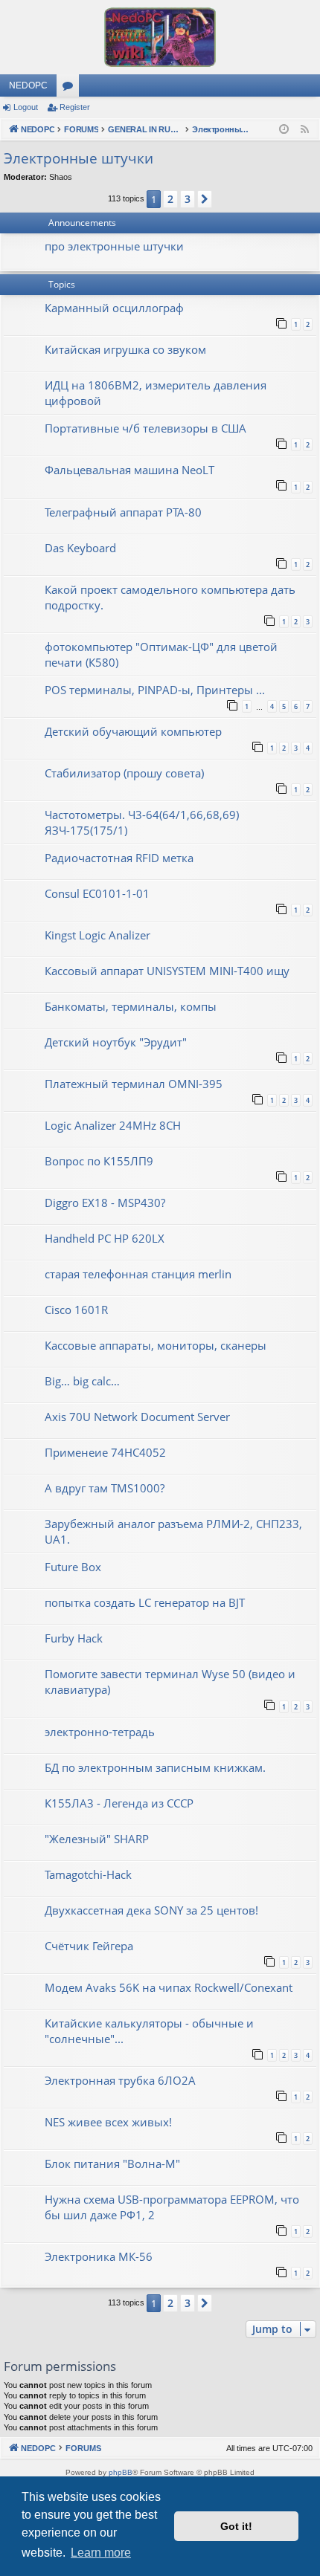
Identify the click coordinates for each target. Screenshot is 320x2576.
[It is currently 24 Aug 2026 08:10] (284, 130)
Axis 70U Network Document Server (137, 1417)
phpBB (121, 2472)
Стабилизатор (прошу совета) (124, 773)
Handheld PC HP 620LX (105, 1238)
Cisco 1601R (76, 1310)
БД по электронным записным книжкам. (155, 1767)
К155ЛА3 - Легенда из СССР (119, 1803)
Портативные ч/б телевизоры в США (145, 428)
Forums (71, 88)
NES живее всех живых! (108, 2122)
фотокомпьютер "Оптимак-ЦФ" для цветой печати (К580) (161, 654)
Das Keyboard (80, 548)
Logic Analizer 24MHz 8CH (113, 1125)
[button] (205, 199)
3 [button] (188, 199)
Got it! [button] (236, 2526)
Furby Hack (74, 1638)
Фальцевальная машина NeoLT (129, 470)
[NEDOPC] (160, 37)
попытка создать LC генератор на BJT (145, 1602)
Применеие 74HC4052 (105, 1452)
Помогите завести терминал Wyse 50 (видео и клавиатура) (170, 1682)
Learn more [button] (101, 2553)
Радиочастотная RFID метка (119, 858)
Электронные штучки (79, 158)
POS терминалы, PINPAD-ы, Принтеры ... (155, 690)
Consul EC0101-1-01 (97, 893)
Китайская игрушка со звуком (125, 349)
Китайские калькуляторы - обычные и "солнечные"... (149, 2031)
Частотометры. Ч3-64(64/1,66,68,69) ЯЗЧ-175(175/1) (142, 822)
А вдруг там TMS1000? (105, 1488)
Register (75, 107)
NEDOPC (28, 85)
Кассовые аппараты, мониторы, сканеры (156, 1345)
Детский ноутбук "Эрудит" (116, 1042)
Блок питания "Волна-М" (112, 2164)
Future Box (73, 1567)
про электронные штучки (114, 246)
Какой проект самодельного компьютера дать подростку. (170, 597)
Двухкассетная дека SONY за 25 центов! (151, 1910)
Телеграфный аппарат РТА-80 (123, 512)
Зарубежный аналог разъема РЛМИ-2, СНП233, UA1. (173, 1531)
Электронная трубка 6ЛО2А (120, 2080)
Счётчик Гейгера (89, 1946)
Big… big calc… (82, 1381)
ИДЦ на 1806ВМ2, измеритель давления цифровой (156, 393)
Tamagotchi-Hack (88, 1874)
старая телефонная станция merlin (138, 1274)
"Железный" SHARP (97, 1839)
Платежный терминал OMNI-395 (134, 1084)
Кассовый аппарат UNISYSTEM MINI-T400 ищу (167, 971)
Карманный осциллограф (114, 308)
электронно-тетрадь (100, 1732)
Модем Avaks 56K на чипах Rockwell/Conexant (169, 1987)
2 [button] (170, 199)
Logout (26, 107)
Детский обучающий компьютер (133, 731)
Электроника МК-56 (99, 2256)
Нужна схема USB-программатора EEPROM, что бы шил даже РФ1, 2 (172, 2207)
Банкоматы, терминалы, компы (131, 1006)
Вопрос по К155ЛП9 (99, 1161)
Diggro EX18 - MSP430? (105, 1203)
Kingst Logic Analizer (97, 935)
